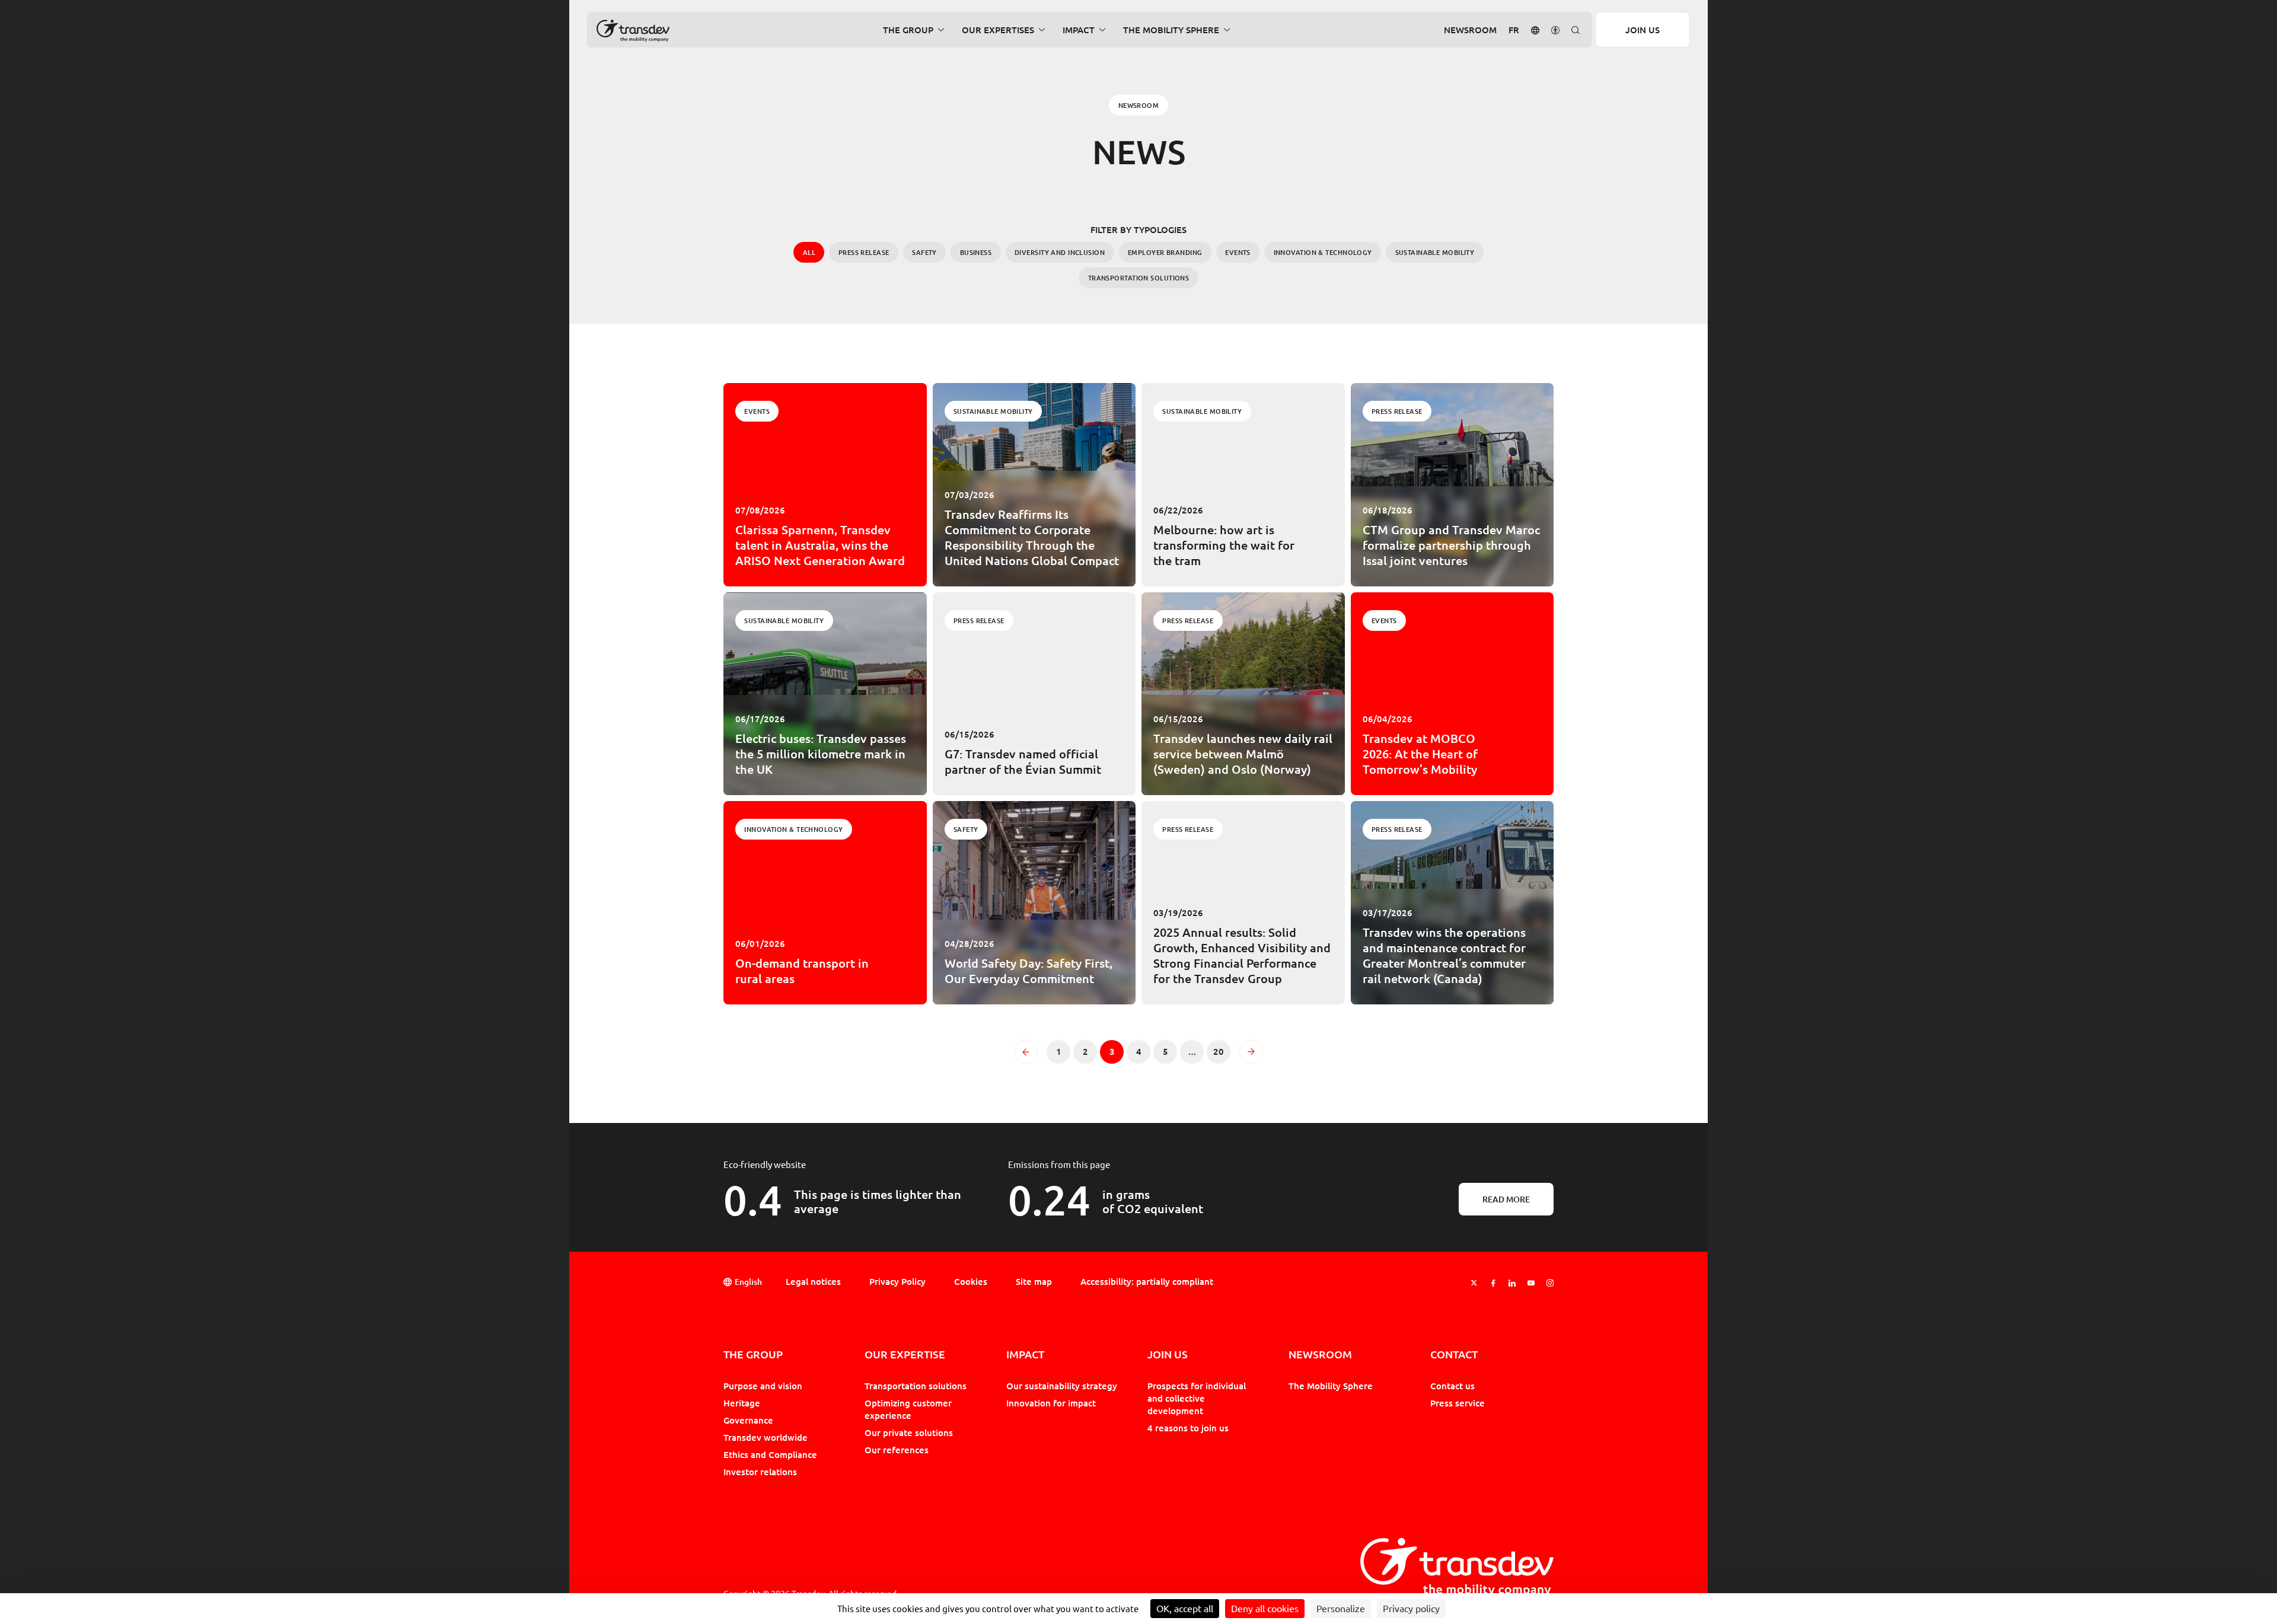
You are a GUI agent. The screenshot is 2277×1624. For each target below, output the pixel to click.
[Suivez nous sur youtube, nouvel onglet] (1531, 1283)
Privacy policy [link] (1411, 1609)
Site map (1034, 1281)
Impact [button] (1079, 30)
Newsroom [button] (1470, 30)
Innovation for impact (1051, 1403)
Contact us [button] (1452, 1386)
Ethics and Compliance (770, 1454)
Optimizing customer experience (908, 1409)
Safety (924, 252)
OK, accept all (1185, 1609)
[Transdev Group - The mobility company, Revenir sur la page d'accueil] (633, 31)
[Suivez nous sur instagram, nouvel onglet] (1550, 1283)
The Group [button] (908, 30)
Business (976, 252)
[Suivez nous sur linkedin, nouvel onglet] (1512, 1283)
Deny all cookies (1265, 1609)
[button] (1535, 29)
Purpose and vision (763, 1386)
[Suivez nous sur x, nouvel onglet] (1474, 1283)
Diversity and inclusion (1060, 252)
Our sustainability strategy (1062, 1386)
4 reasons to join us (1188, 1428)
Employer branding (1165, 252)
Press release (864, 252)
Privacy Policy (897, 1281)
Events (1238, 252)
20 (1222, 1054)
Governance (748, 1420)
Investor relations (760, 1472)
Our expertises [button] (998, 30)
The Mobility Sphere (1331, 1386)
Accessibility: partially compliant (1147, 1281)
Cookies (971, 1281)
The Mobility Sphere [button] (1171, 30)
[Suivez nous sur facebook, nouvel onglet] (1493, 1283)
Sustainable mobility (1435, 252)
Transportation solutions (1139, 278)
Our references (897, 1450)
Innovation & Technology (1323, 252)
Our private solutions (909, 1432)
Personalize (1341, 1609)
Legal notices (813, 1281)
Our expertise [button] (905, 1355)
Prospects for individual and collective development (1197, 1398)
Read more (1506, 1199)
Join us (1643, 30)
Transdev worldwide (766, 1437)
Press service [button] (1458, 1403)
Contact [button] (1454, 1355)
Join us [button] (1168, 1355)
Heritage (742, 1403)
